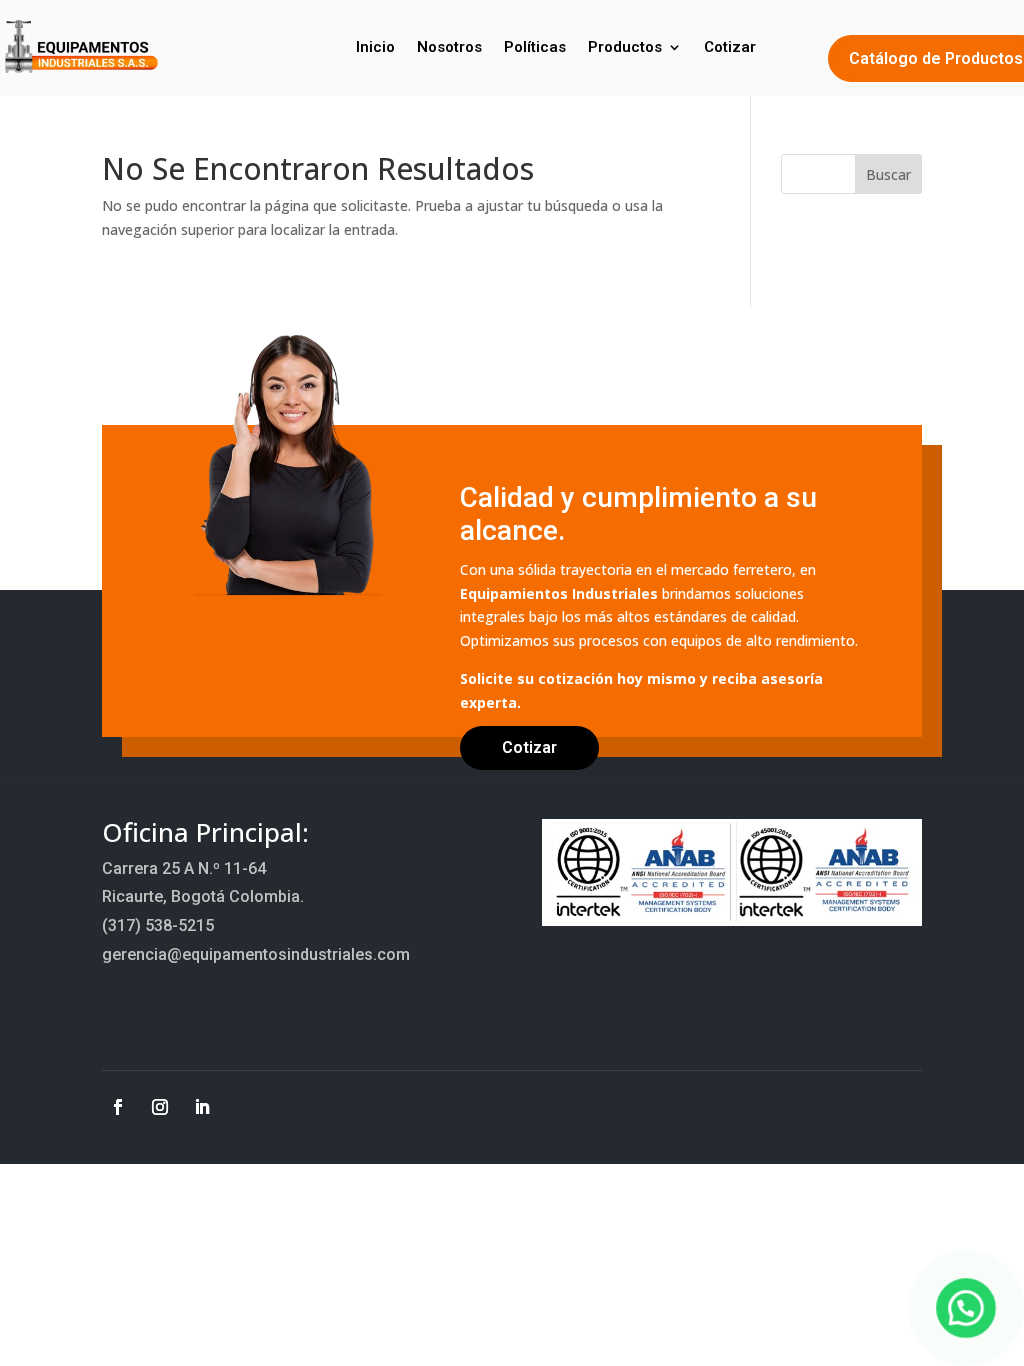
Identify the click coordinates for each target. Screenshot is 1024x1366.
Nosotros (449, 47)
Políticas (535, 47)
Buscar (888, 174)
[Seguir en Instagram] (160, 1107)
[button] (966, 1308)
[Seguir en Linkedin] (202, 1107)
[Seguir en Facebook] (118, 1107)
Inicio (375, 47)
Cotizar (730, 47)
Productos (625, 47)
